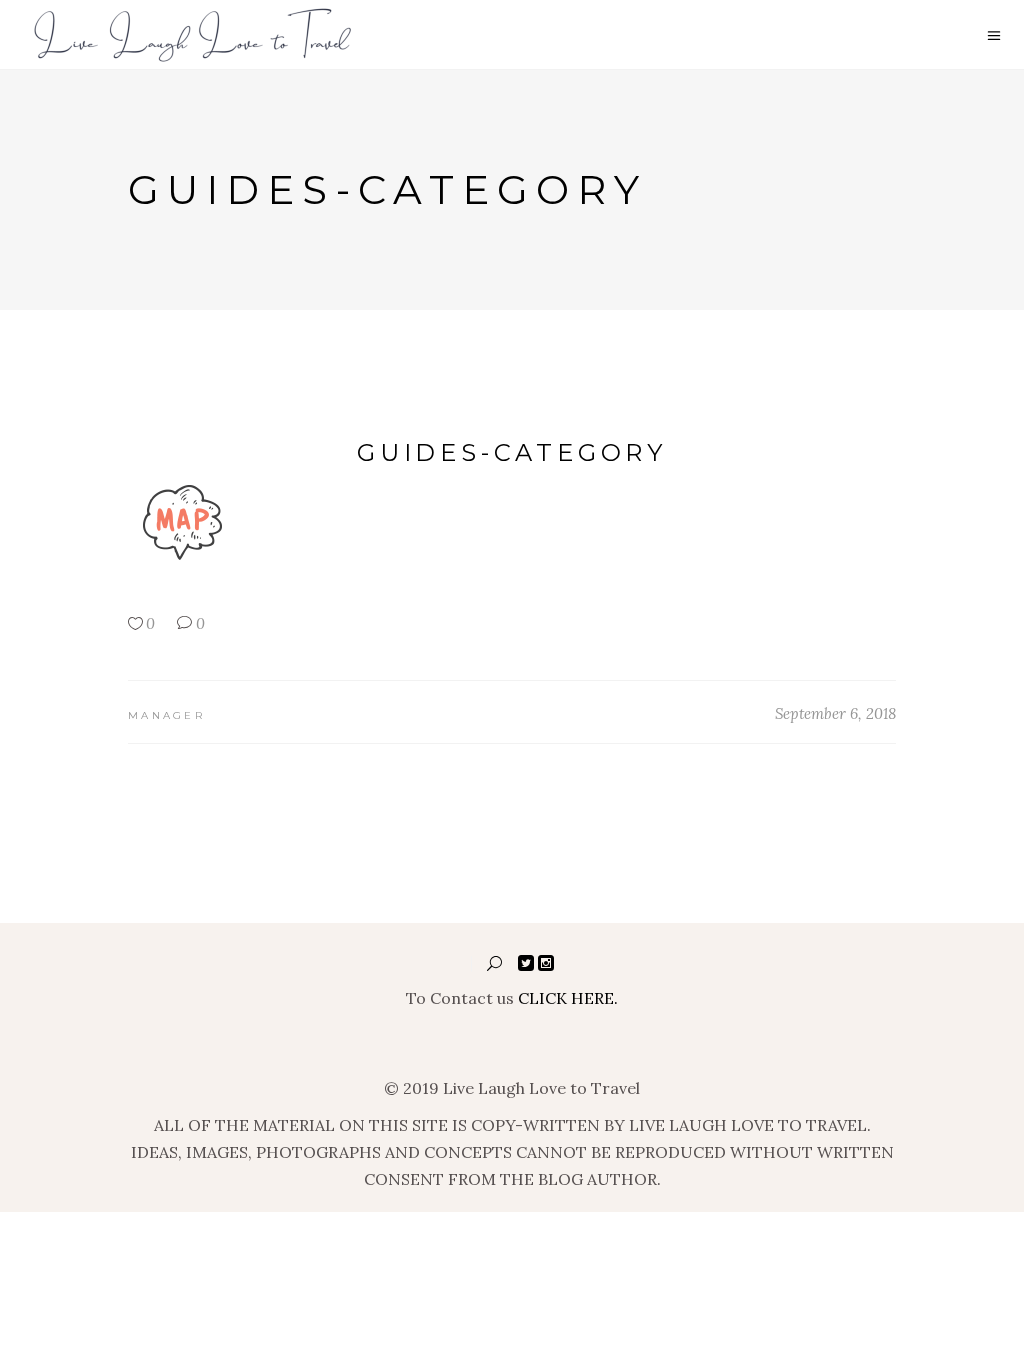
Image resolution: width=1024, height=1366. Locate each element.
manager (166, 715)
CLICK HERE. (568, 998)
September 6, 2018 (835, 713)
